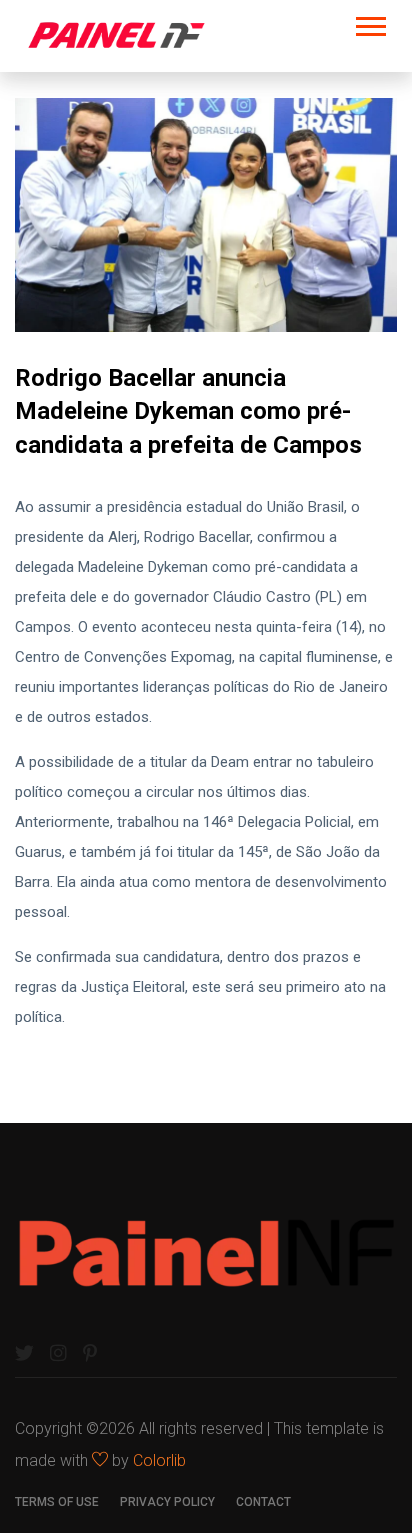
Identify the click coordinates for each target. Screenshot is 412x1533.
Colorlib (159, 1460)
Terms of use (57, 1502)
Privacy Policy (167, 1502)
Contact (263, 1502)
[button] (369, 22)
